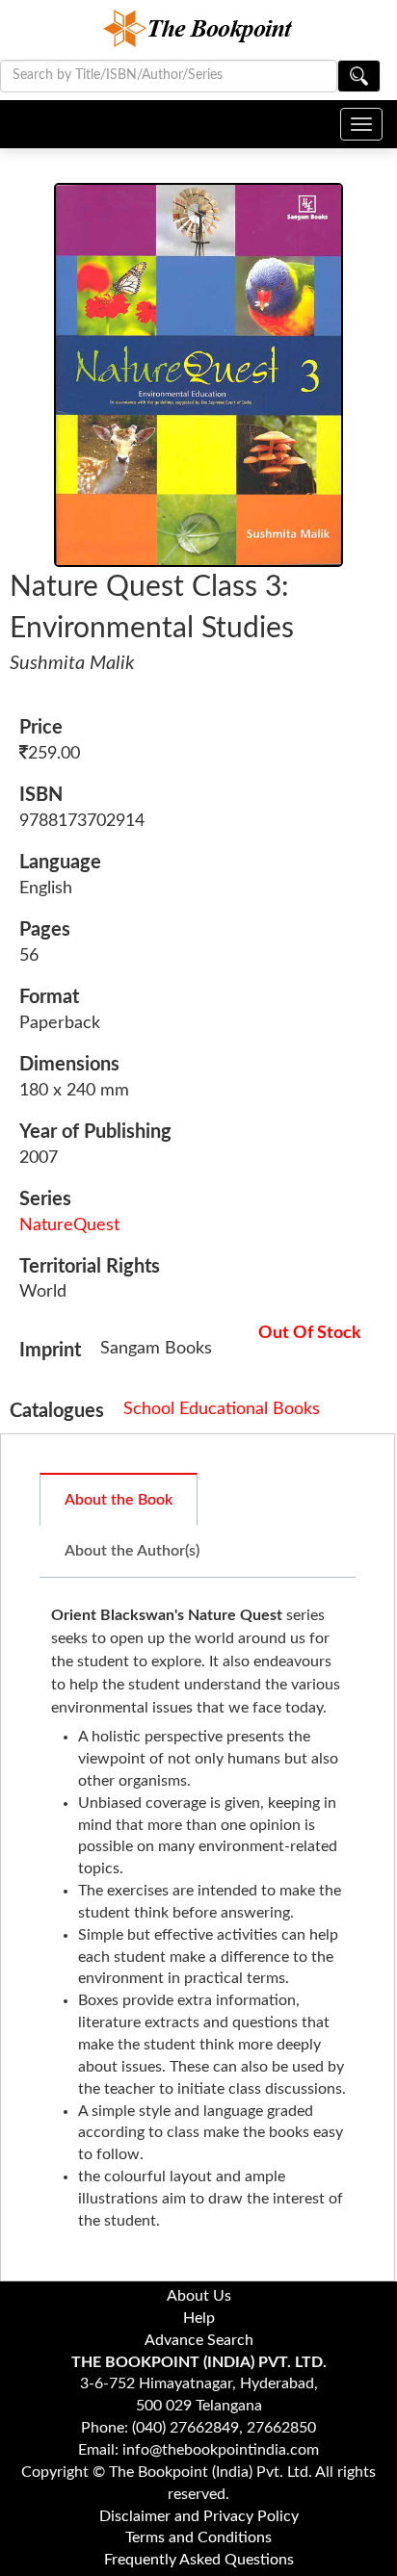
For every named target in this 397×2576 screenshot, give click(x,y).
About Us (199, 2296)
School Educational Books (222, 1409)
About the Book (119, 1500)
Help (199, 2318)
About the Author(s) (132, 1551)
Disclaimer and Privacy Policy (199, 2516)
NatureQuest (69, 1225)
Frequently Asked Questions (199, 2560)
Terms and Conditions (198, 2537)
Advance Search (199, 2340)
